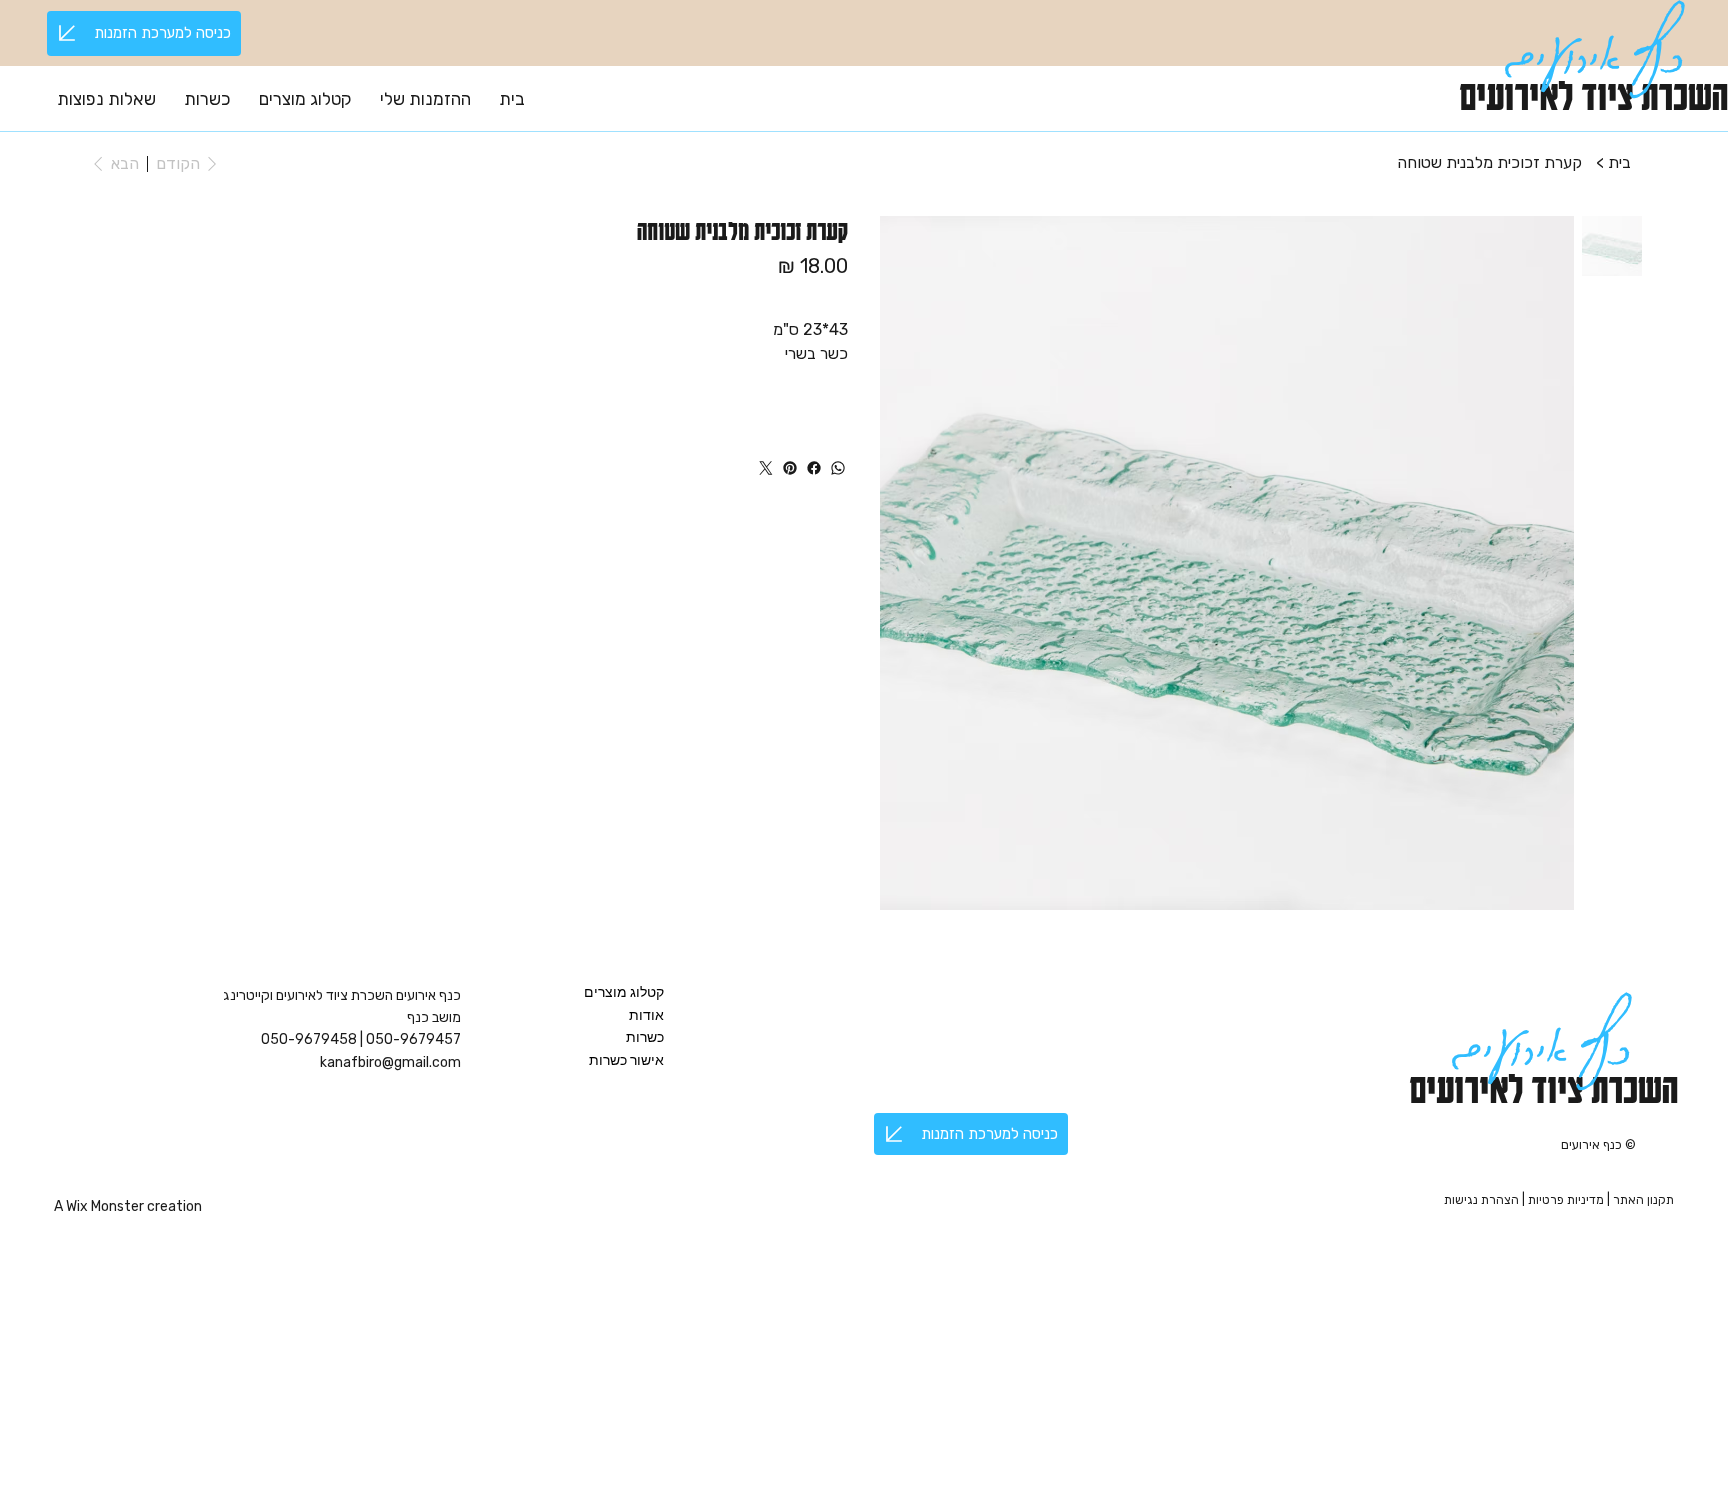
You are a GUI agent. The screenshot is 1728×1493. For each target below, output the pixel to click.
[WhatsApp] (838, 468)
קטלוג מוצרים (624, 992)
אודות (646, 1015)
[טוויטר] (766, 468)
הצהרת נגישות (1481, 1200)
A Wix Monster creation (128, 1206)
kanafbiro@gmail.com (390, 1062)
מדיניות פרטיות (1567, 1200)
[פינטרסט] (790, 468)
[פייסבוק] (814, 468)
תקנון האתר (1643, 1200)
